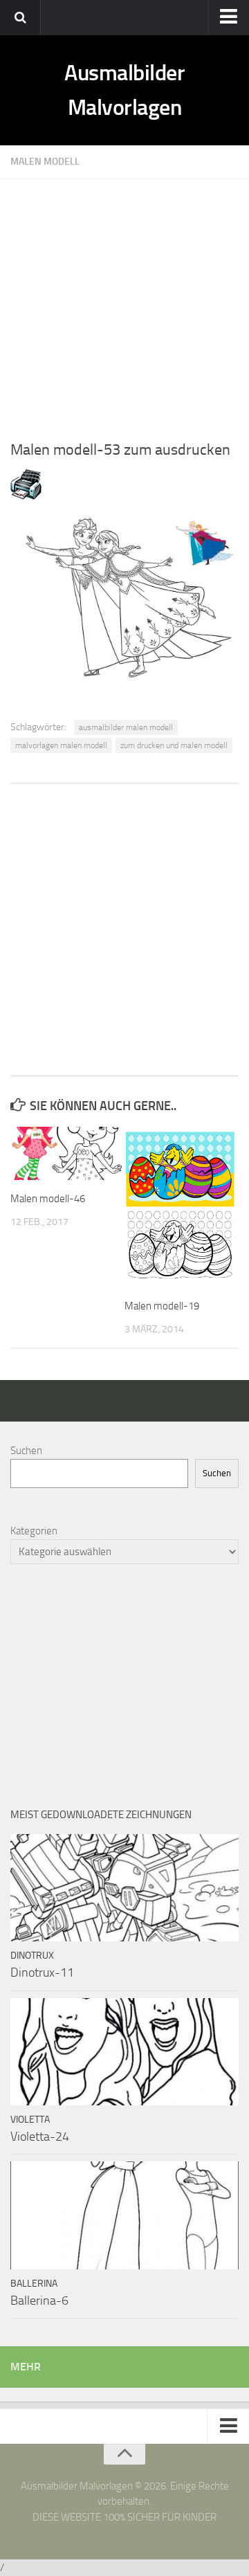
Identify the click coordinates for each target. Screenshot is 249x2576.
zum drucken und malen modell (174, 745)
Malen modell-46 (48, 1199)
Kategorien (34, 1531)
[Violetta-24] (124, 2052)
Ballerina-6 (39, 2301)
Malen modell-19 (162, 1306)
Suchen (26, 1451)
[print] (26, 496)
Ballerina (34, 2284)
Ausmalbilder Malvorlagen (124, 90)
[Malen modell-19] (181, 1207)
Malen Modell (45, 162)
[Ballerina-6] (124, 2215)
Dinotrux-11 (42, 1972)
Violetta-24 (40, 2137)
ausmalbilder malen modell (126, 727)
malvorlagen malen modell (61, 745)
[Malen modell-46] (67, 1153)
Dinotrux (32, 1956)
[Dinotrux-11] (124, 1888)
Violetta (30, 2120)
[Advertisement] (124, 304)
